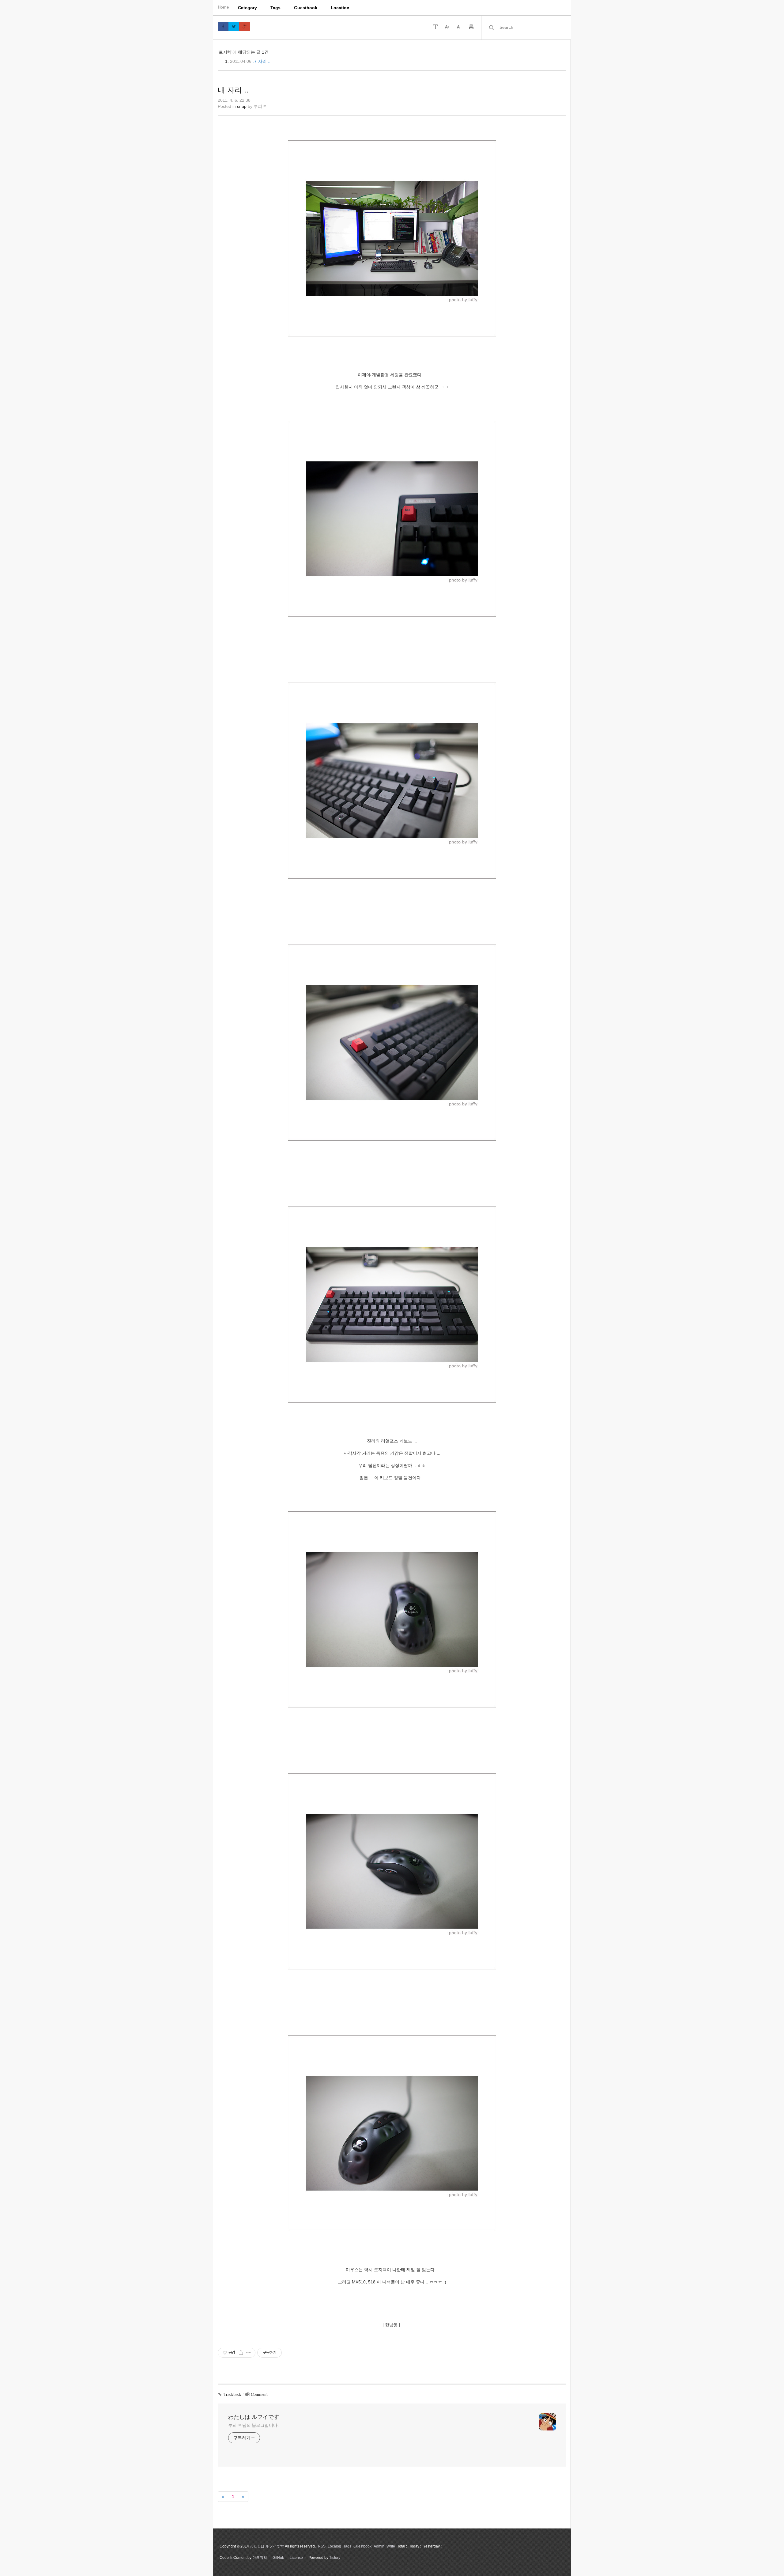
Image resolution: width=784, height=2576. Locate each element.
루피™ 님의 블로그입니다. (253, 2425)
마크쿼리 (260, 2558)
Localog (334, 2546)
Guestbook (306, 8)
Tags (275, 8)
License (296, 2558)
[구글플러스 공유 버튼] (245, 27)
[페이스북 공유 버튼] (223, 27)
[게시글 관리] (249, 2353)
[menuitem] (247, 8)
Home (223, 7)
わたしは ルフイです (254, 2417)
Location (340, 8)
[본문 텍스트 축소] (459, 26)
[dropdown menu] (435, 26)
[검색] (491, 27)
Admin (379, 2546)
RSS (322, 2546)
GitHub (278, 2558)
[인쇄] (471, 26)
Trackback (232, 2394)
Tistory (335, 2558)
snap (242, 106)
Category (247, 8)
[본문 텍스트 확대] (447, 26)
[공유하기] (241, 2353)
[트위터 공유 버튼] (234, 27)
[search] (531, 27)
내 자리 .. (262, 61)
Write (391, 2546)
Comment (259, 2394)
